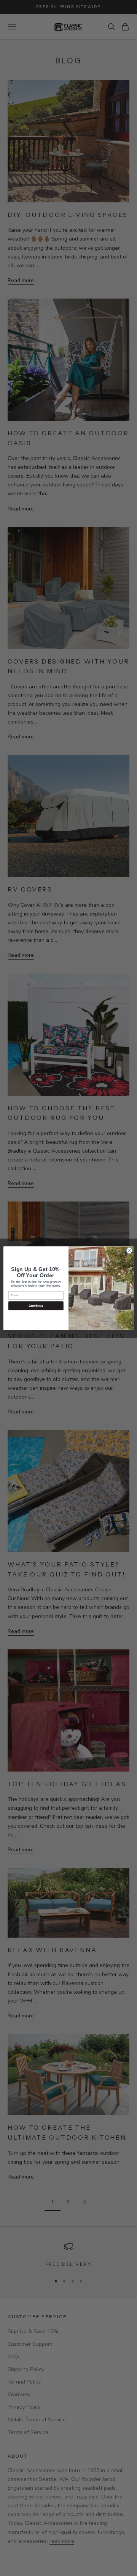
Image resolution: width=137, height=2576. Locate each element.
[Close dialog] (129, 1250)
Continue (36, 1306)
